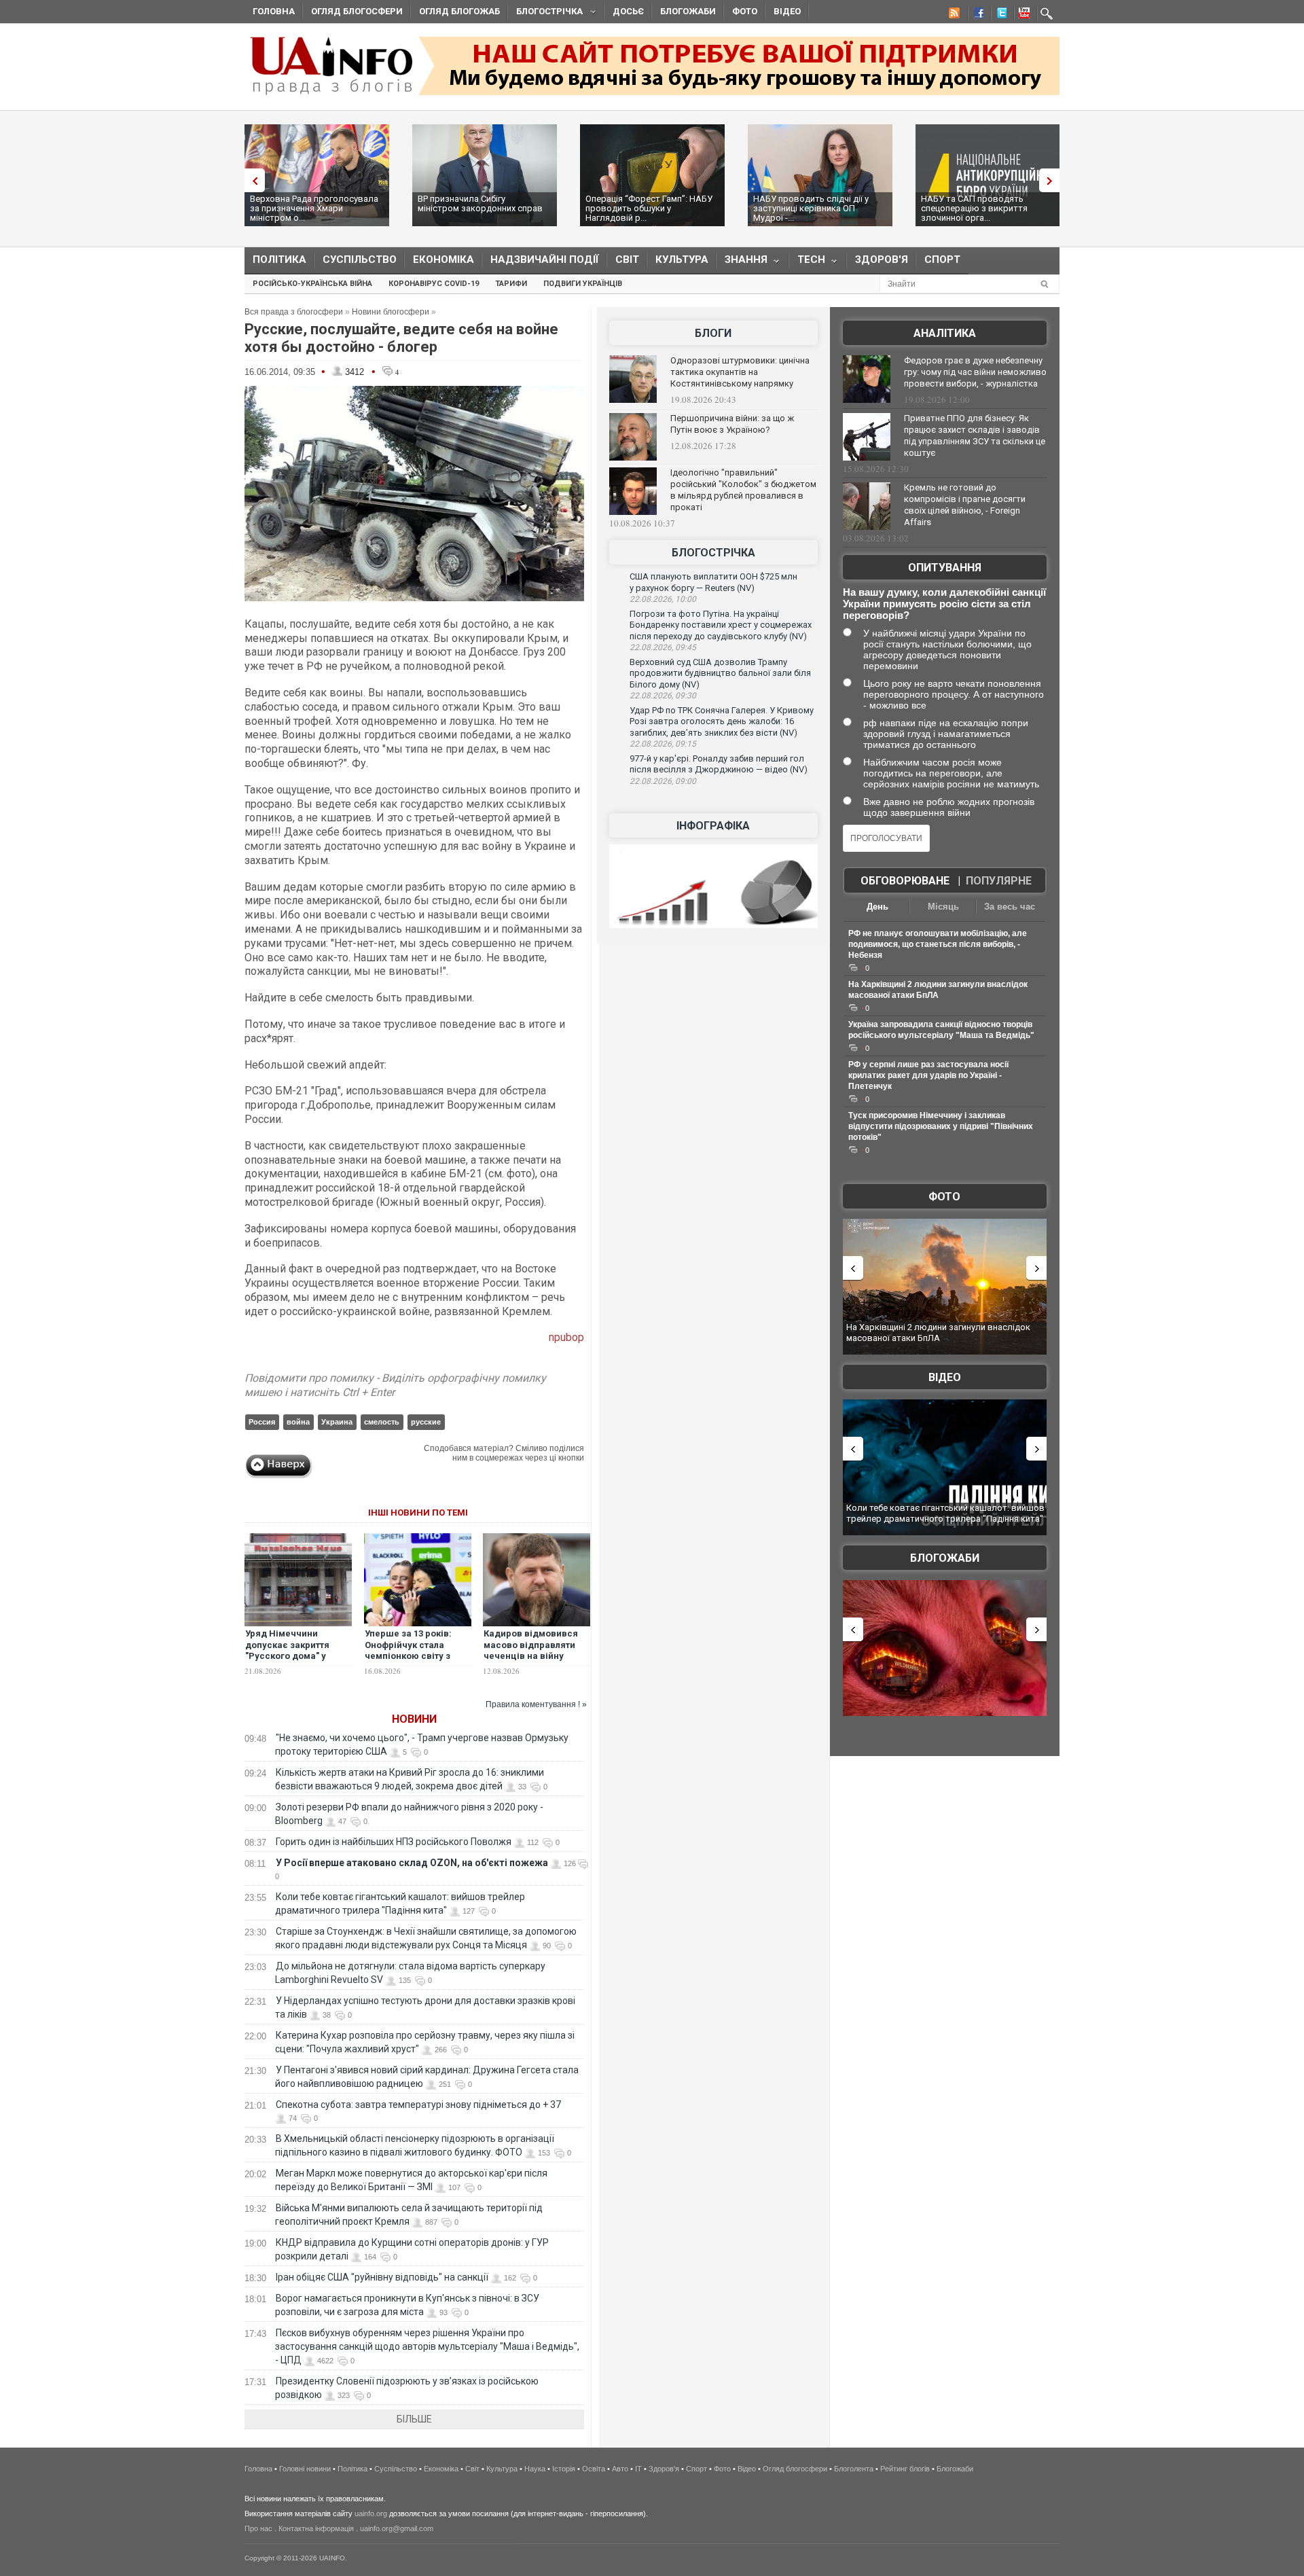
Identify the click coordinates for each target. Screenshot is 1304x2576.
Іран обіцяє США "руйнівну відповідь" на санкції (382, 2277)
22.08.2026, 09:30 (663, 696)
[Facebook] (976, 15)
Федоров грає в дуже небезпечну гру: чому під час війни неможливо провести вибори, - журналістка (975, 372)
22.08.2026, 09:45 (663, 647)
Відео (787, 11)
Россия (262, 1422)
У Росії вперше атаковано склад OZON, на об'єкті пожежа (412, 1863)
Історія (564, 2469)
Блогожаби (688, 11)
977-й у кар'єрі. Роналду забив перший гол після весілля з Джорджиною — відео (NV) (719, 764)
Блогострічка (545, 13)
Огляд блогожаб (459, 11)
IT (638, 2469)
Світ (627, 260)
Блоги (713, 333)
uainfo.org (371, 2514)
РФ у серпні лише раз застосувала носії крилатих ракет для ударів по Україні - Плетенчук (928, 1075)
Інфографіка (713, 826)
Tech (807, 263)
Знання (742, 263)
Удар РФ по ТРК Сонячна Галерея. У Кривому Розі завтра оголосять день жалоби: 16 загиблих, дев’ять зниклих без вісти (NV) (722, 721)
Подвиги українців (583, 284)
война (298, 1422)
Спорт (942, 260)
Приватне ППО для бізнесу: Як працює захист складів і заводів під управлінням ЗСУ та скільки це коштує (975, 435)
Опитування (945, 568)
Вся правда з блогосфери (294, 312)
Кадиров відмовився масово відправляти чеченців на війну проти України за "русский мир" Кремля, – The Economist (534, 1662)
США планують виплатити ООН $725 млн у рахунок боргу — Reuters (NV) (713, 582)
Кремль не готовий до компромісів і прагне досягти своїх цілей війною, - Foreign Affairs (965, 505)
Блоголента (854, 2469)
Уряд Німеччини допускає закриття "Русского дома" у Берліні (287, 1651)
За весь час (1010, 907)
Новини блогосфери (391, 312)
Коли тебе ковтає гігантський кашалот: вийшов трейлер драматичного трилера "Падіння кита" (945, 1513)
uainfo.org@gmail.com (397, 2528)
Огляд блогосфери (357, 11)
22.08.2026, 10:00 (663, 599)
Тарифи (511, 284)
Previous (251, 180)
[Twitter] (999, 15)
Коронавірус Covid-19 (434, 284)
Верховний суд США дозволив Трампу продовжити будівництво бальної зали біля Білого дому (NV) (720, 673)
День (877, 907)
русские (426, 1422)
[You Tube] (1022, 15)
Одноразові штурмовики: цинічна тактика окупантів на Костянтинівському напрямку (740, 372)
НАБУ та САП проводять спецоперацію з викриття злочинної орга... (974, 208)
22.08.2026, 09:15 (663, 744)
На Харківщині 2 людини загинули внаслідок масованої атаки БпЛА (938, 1332)
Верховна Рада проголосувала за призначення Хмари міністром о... (314, 208)
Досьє (628, 11)
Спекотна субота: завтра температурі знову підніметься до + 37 (419, 2105)
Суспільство (360, 260)
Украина (337, 1422)
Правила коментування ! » (536, 1704)
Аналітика (945, 333)
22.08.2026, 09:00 (663, 781)
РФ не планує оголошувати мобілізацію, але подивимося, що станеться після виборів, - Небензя (938, 944)
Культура (682, 260)
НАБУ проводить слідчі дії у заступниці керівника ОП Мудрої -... (811, 208)
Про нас (258, 2528)
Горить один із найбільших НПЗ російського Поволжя (394, 1842)
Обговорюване (905, 881)
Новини (414, 1719)
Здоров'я (882, 260)
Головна (274, 11)
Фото (745, 11)
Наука (535, 2469)
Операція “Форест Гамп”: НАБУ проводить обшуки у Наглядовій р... (649, 208)
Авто (620, 2469)
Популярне (999, 881)
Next (1053, 180)
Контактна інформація (316, 2528)
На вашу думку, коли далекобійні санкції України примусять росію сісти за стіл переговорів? (944, 604)
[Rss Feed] (953, 15)
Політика (279, 260)
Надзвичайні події (545, 260)
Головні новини (305, 2469)
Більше (414, 2419)
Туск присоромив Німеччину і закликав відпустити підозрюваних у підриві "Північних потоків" (941, 1126)
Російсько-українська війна (312, 284)
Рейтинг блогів (905, 2469)
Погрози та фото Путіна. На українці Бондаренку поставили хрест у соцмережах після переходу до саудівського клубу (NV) (721, 625)
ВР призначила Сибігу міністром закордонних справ (480, 203)
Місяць (943, 907)
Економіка (443, 260)
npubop (566, 1337)
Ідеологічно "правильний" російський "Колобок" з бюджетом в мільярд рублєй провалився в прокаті (743, 490)
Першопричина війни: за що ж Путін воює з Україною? (732, 424)
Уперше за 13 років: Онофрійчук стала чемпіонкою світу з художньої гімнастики (414, 1651)
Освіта (594, 2469)
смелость (382, 1422)
